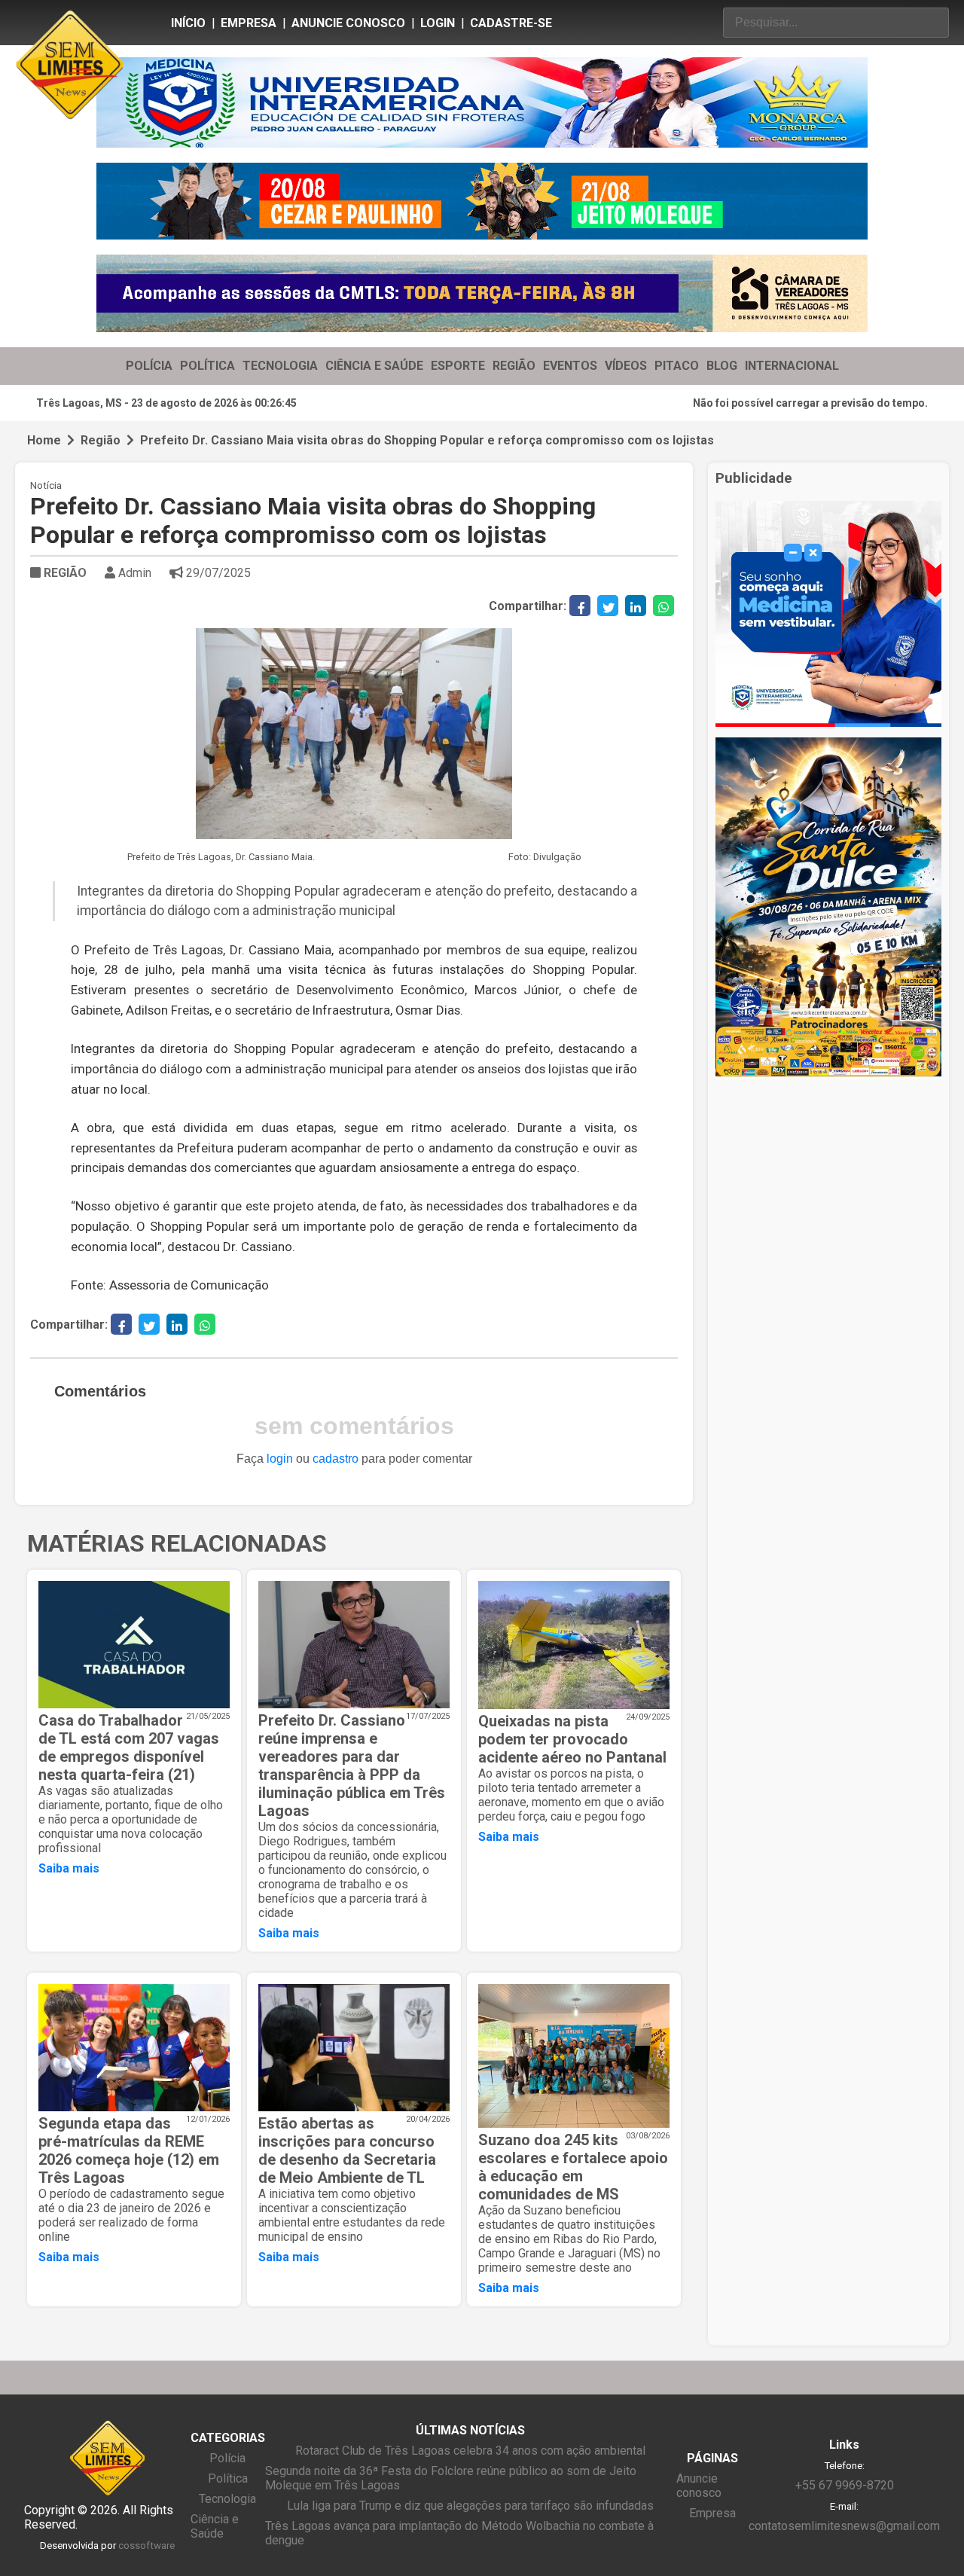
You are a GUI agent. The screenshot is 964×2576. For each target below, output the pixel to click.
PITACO (677, 366)
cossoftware (146, 2545)
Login (438, 23)
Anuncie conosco (348, 23)
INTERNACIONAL (792, 366)
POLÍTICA (207, 366)
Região (101, 440)
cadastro (336, 1459)
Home (44, 440)
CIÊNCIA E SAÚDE (374, 366)
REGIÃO (514, 366)
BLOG (722, 366)
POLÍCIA (149, 366)
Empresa (249, 23)
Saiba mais (69, 1868)
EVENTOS (570, 366)
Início (188, 23)
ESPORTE (458, 366)
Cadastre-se (511, 23)
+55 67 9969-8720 (845, 2485)
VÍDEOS (626, 366)
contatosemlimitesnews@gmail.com (844, 2526)
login (280, 1459)
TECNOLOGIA (280, 366)
